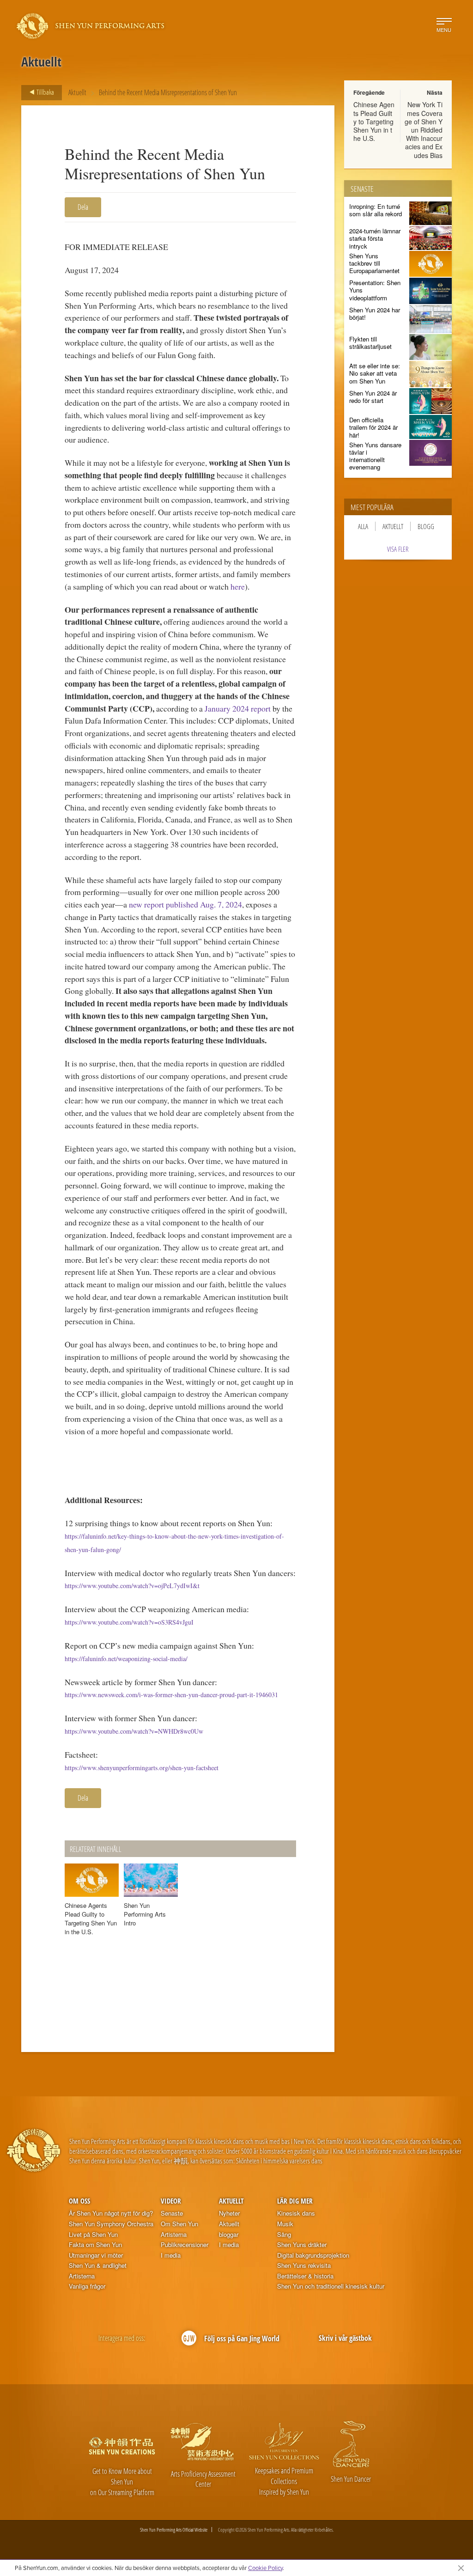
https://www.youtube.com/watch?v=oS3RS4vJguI (129, 1622)
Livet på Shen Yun (93, 2235)
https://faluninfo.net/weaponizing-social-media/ (126, 1659)
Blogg (426, 526)
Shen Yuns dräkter (302, 2245)
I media (171, 2255)
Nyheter (229, 2213)
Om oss (79, 2201)
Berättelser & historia (305, 2276)
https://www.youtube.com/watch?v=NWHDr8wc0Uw (134, 1731)
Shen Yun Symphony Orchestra (111, 2224)
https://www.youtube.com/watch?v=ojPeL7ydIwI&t (132, 1586)
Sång (284, 2235)
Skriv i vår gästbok (345, 2338)
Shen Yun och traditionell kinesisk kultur (331, 2286)
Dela (83, 207)
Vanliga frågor (87, 2286)
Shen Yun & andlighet (98, 2265)
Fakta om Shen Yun (95, 2245)
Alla (363, 526)
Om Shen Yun (179, 2224)
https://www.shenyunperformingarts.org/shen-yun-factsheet (142, 1768)
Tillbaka (45, 92)
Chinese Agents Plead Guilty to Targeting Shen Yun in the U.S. (374, 121)
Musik (285, 2224)
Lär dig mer (295, 2201)
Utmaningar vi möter (96, 2255)
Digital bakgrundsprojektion (313, 2255)
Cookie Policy (265, 2568)
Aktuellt (77, 92)
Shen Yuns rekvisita (304, 2265)
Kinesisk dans (296, 2213)
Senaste (172, 2213)
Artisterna (82, 2276)
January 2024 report (238, 708)
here (238, 586)
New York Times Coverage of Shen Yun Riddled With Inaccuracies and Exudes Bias (424, 130)
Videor (171, 2201)
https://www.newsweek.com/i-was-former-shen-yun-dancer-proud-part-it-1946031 (171, 1695)
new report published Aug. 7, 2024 (185, 904)
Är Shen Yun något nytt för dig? (111, 2213)
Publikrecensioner (185, 2245)
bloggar (229, 2235)
